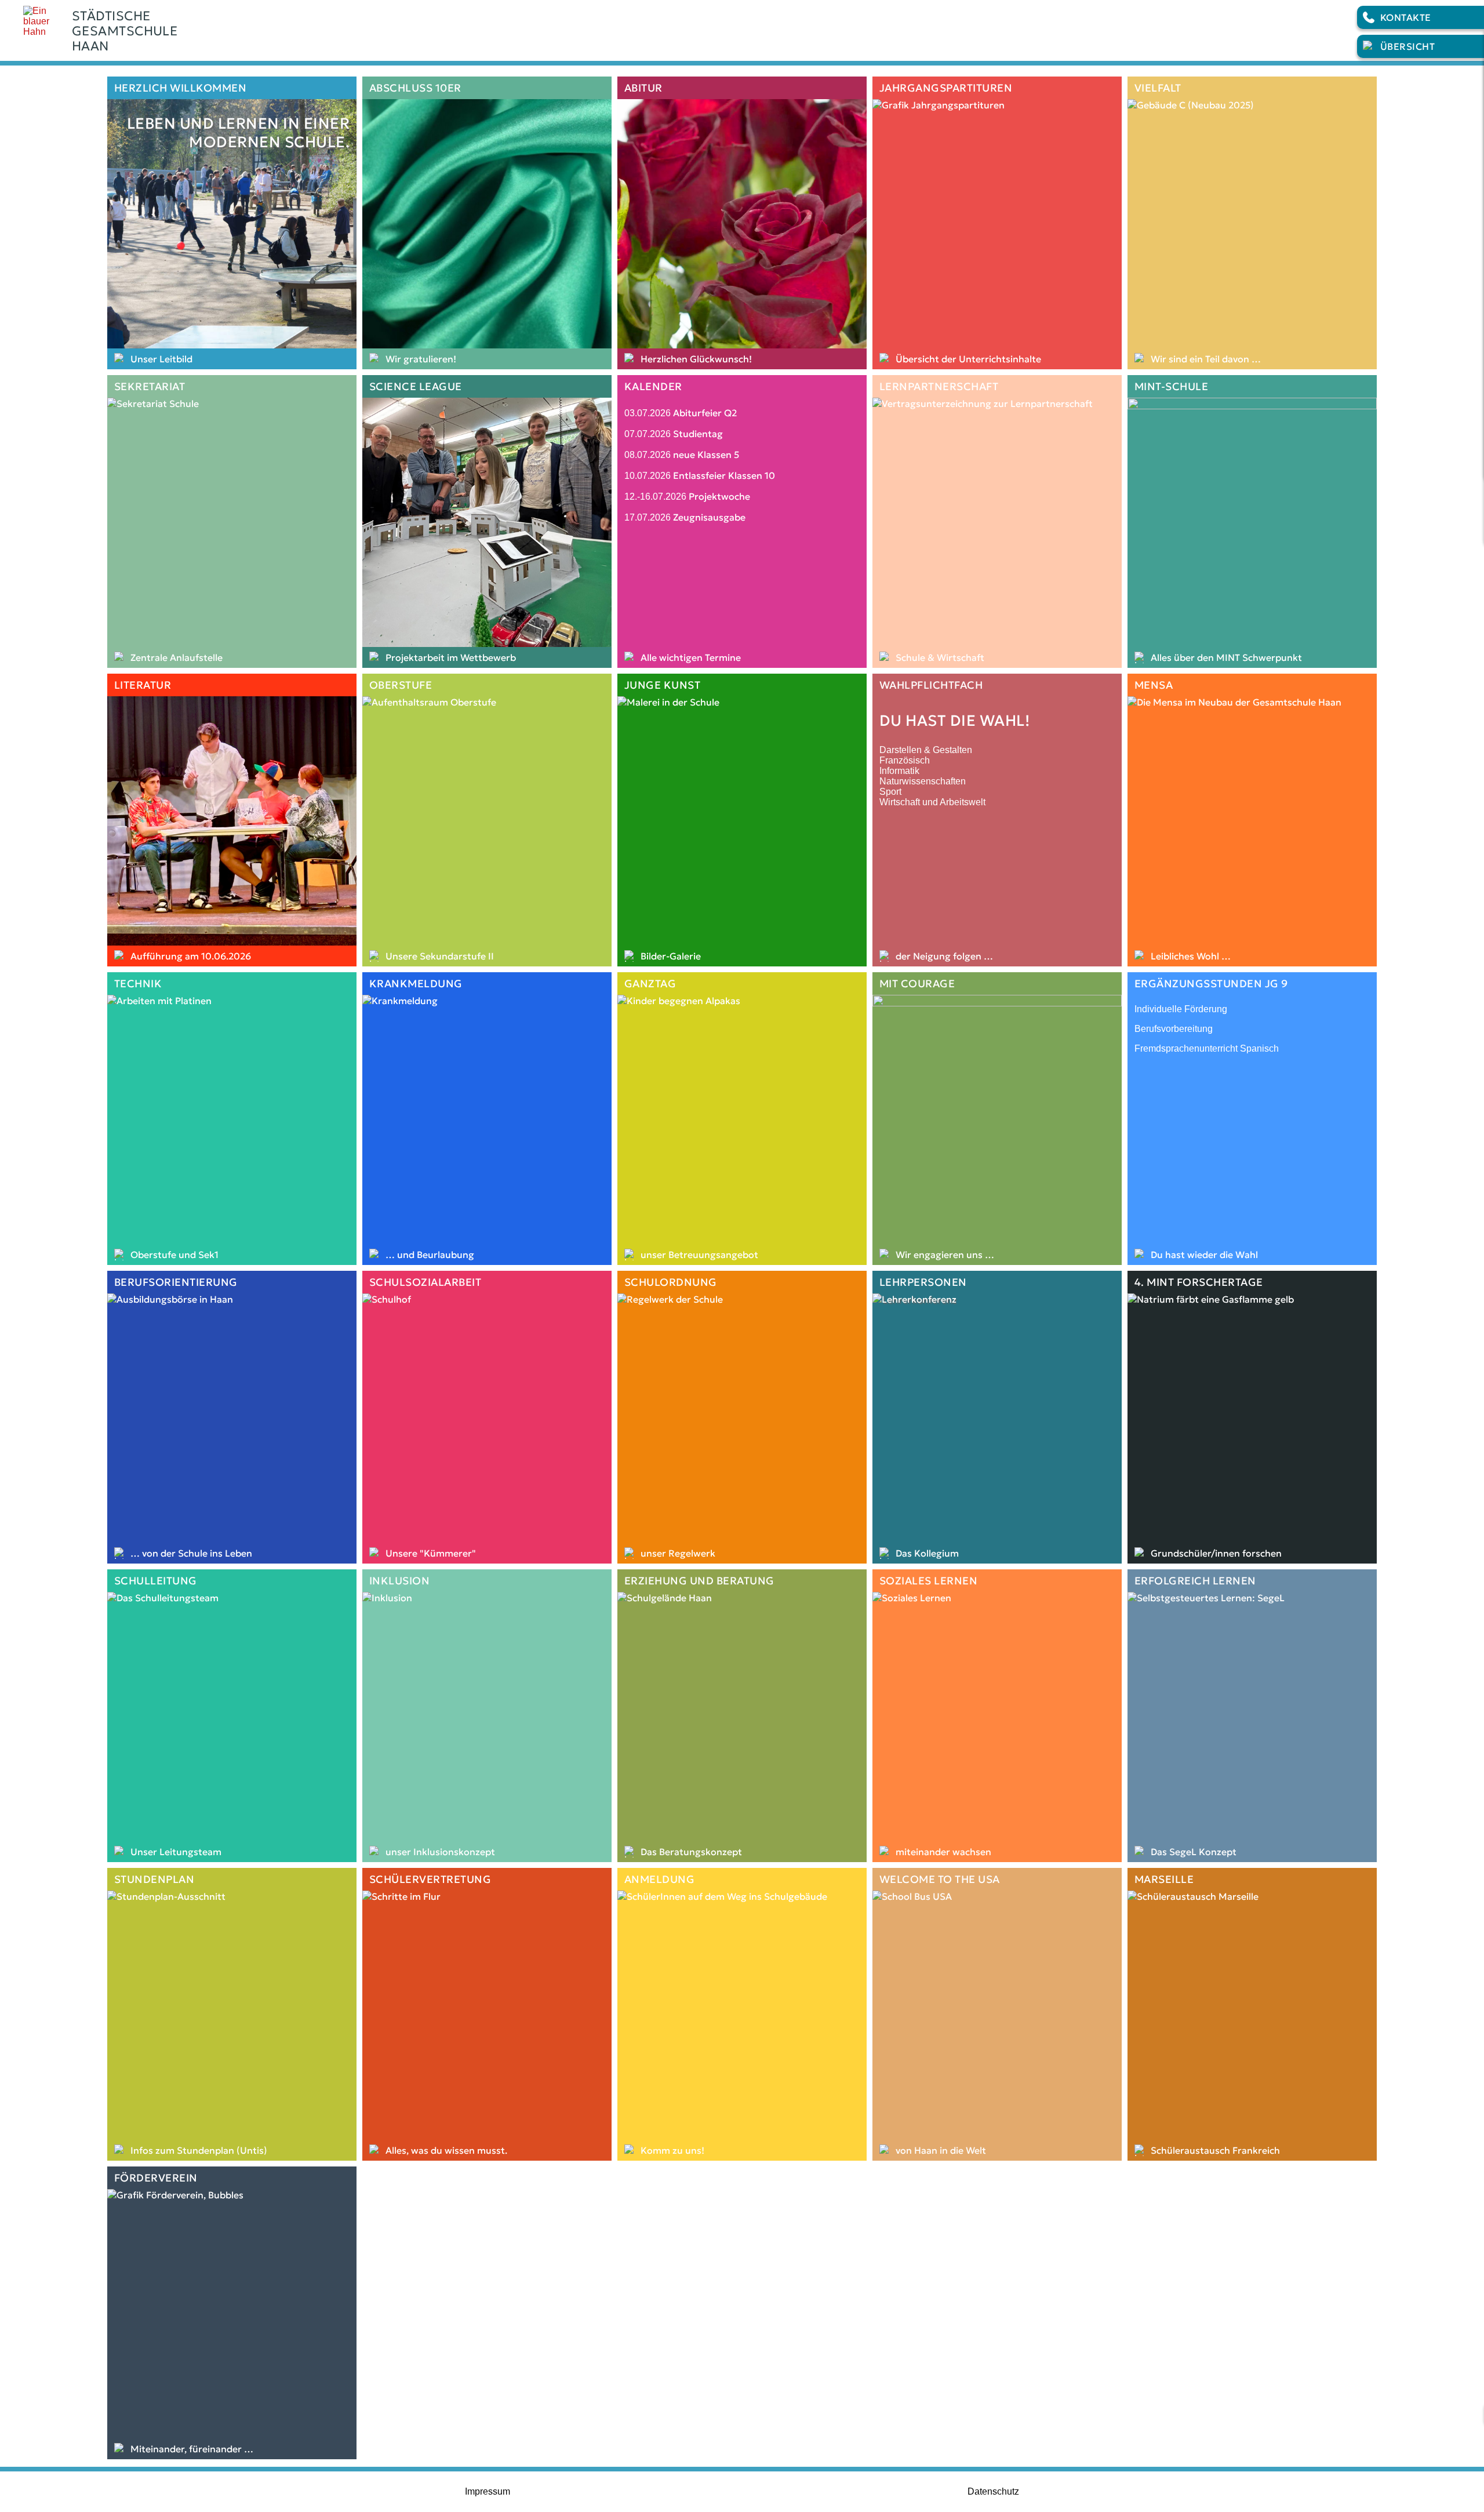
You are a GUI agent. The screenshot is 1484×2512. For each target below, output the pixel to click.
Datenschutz (993, 2491)
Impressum (488, 2491)
